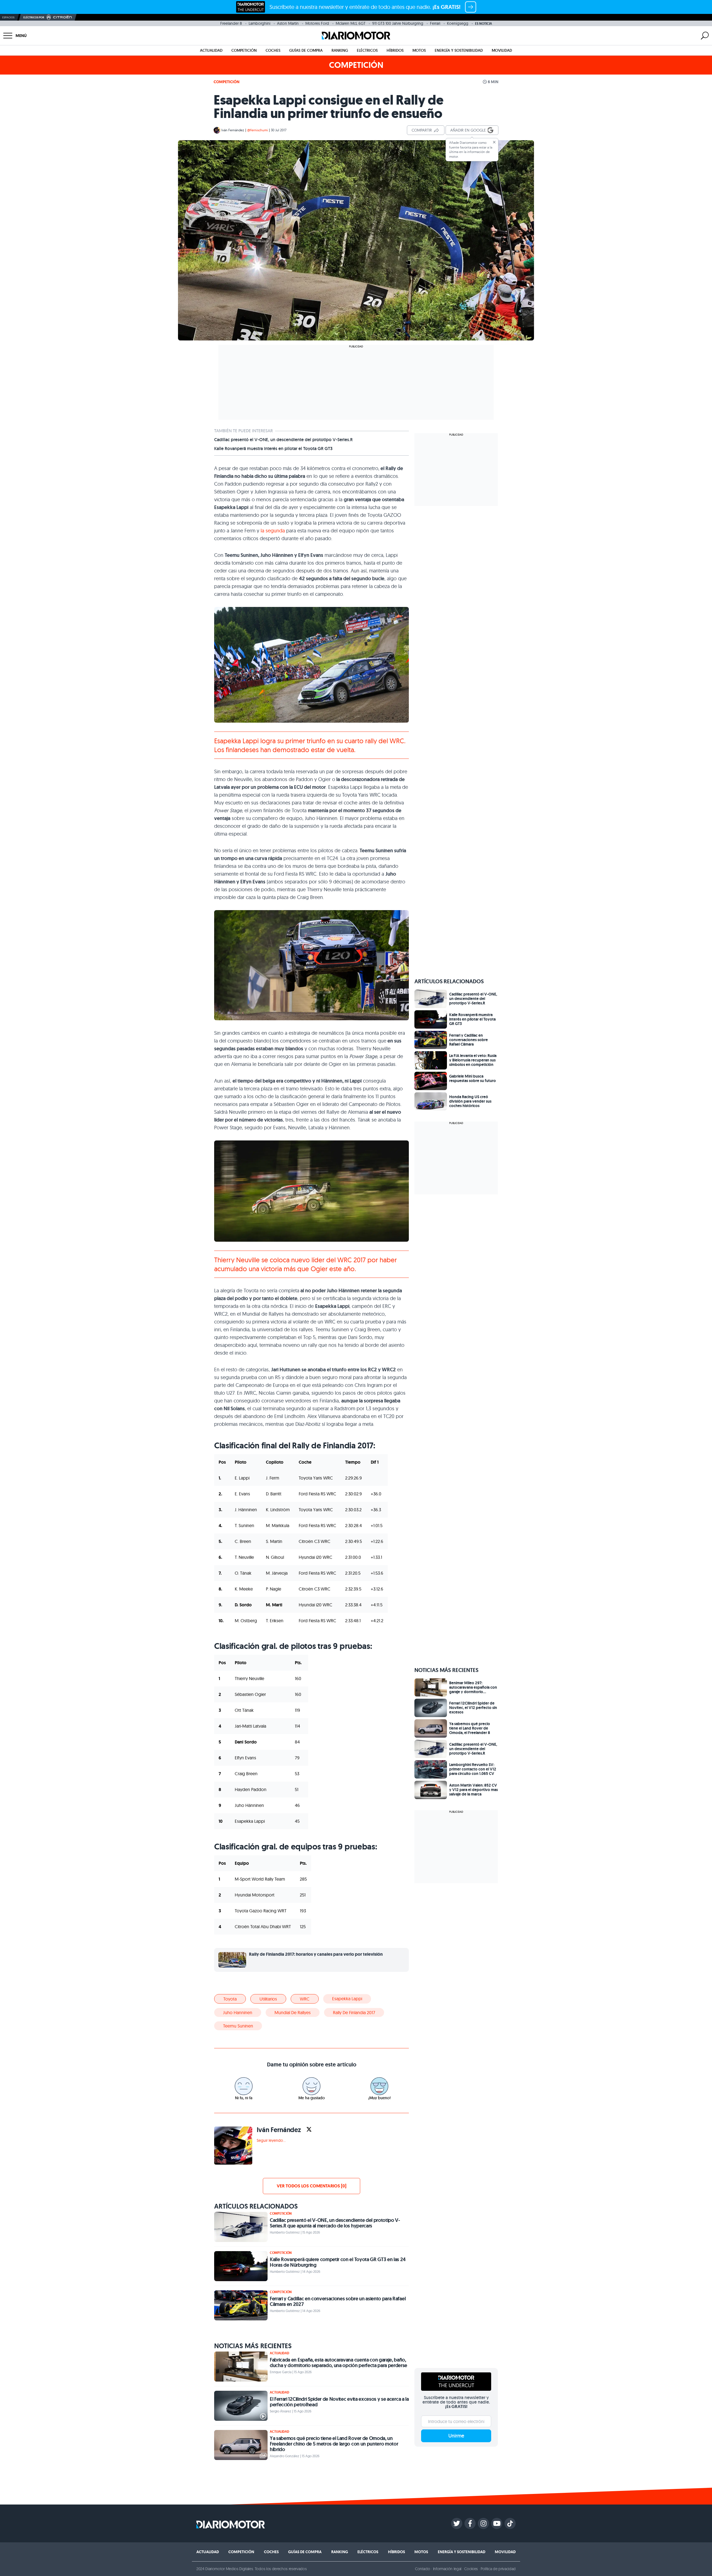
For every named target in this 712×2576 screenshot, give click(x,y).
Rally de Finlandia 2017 (354, 2012)
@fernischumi (258, 130)
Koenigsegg (458, 23)
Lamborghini (259, 23)
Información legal (447, 2569)
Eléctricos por (34, 17)
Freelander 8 (231, 23)
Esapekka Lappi (347, 1999)
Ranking (340, 50)
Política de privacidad (498, 2569)
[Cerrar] (494, 142)
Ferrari (435, 23)
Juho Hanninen (238, 2012)
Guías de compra (306, 50)
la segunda (273, 531)
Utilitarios (268, 1999)
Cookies (471, 2569)
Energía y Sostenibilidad (459, 50)
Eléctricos (367, 50)
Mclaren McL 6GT (351, 23)
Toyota (230, 1999)
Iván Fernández (233, 130)
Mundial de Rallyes (293, 2012)
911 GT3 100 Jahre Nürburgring (398, 23)
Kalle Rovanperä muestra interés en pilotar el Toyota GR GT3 (273, 449)
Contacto (422, 2569)
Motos (419, 50)
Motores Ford (317, 23)
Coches (273, 50)
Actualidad (211, 50)
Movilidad (502, 50)
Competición (244, 50)
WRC (305, 1999)
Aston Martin (288, 23)
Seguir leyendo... (271, 2140)
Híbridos (395, 50)
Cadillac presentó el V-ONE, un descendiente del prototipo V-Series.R (283, 440)
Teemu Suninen (238, 2026)
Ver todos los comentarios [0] (311, 2186)
